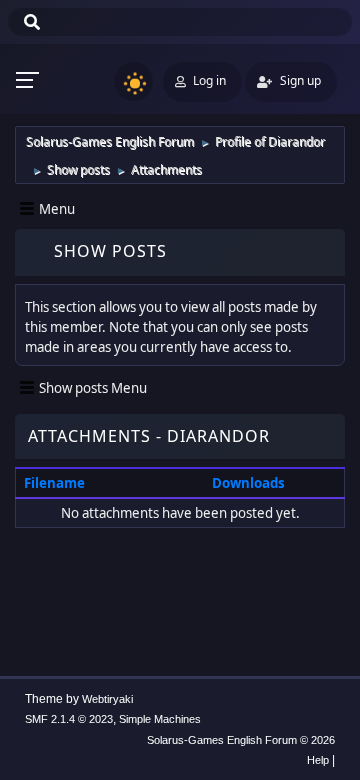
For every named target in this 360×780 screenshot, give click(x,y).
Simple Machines (160, 719)
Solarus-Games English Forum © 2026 (241, 740)
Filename (56, 483)
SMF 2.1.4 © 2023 (69, 719)
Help (318, 760)
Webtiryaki (107, 699)
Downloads (248, 483)
